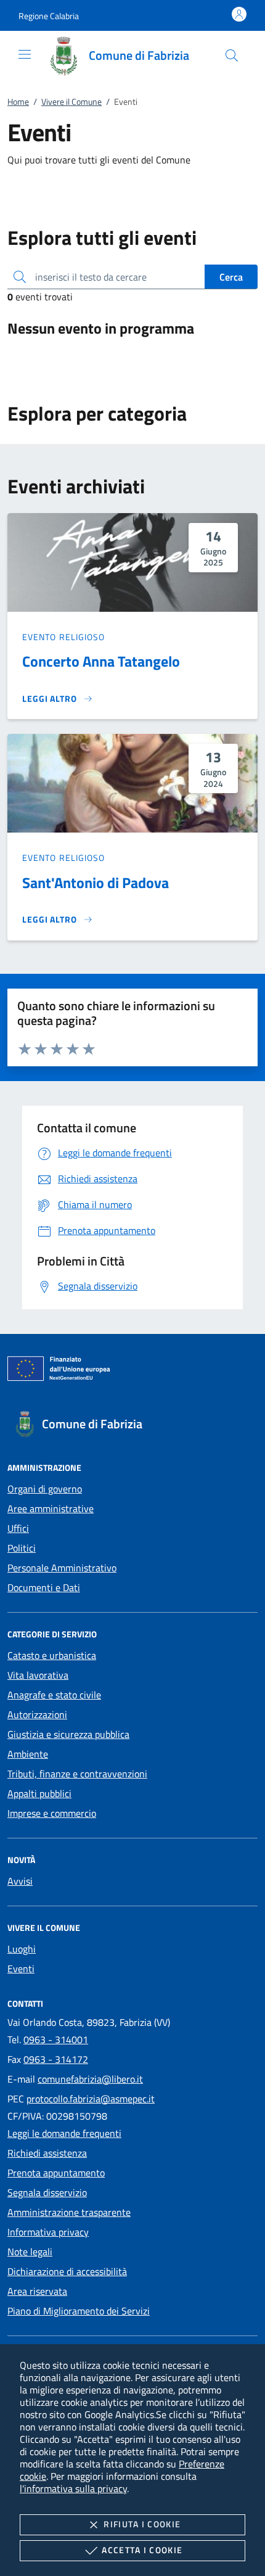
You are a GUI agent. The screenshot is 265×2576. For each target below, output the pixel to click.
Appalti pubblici (39, 1793)
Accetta (142, 2550)
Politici (22, 1548)
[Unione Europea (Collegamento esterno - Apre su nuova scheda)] (132, 1371)
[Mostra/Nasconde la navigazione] (25, 54)
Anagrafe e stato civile (54, 1695)
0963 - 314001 (56, 2039)
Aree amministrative (51, 1508)
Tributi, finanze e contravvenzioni (77, 1774)
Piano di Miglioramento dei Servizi (79, 2311)
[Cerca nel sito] (232, 56)
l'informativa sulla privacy (73, 2488)
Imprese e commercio (52, 1813)
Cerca (231, 277)
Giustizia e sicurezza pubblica (68, 1734)
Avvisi (20, 1881)
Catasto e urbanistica (52, 1655)
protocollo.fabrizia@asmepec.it (91, 2099)
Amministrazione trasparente (69, 2212)
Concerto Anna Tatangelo (101, 661)
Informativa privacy (48, 2232)
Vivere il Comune (71, 101)
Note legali (30, 2252)
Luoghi (22, 1949)
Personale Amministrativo (62, 1568)
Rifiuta (142, 2524)
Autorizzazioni (37, 1714)
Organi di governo (45, 1489)
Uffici (18, 1528)
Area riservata (37, 2291)
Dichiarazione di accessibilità (67, 2271)
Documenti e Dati (44, 1587)
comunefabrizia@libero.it (90, 2079)
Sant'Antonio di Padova (96, 883)
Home (18, 101)
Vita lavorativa (38, 1675)
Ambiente (28, 1754)
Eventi (21, 1969)
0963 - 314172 (56, 2059)
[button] (49, 16)
